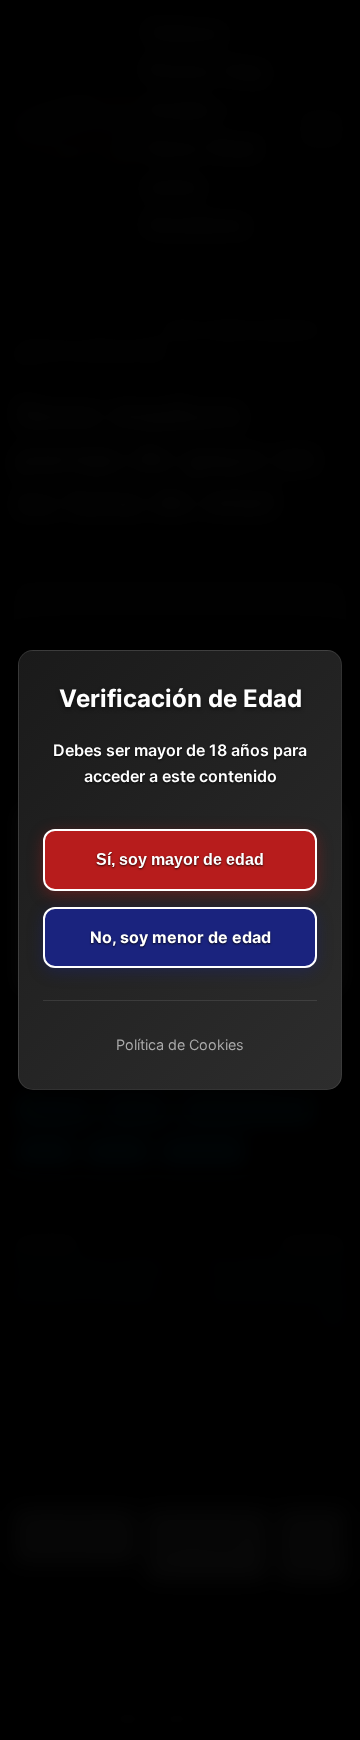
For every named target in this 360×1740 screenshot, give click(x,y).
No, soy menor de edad (180, 937)
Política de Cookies (180, 1044)
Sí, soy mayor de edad (180, 859)
